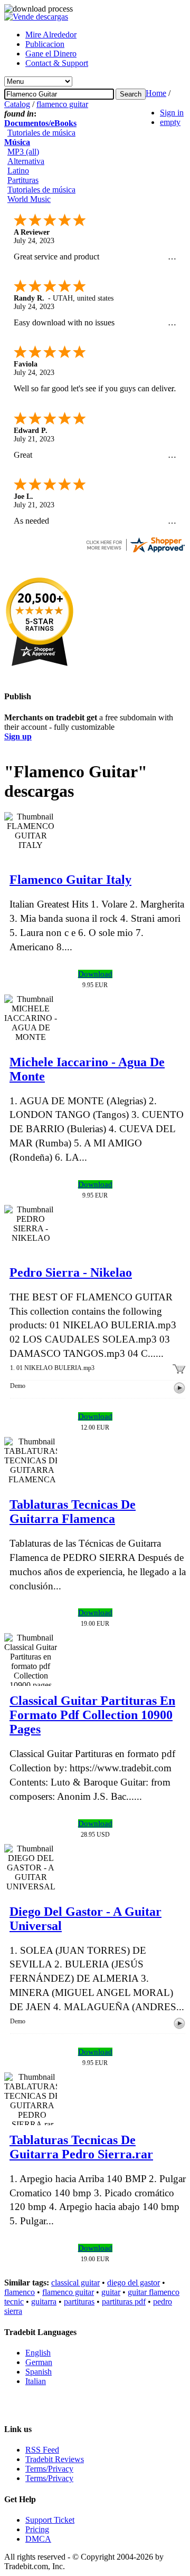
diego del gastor (134, 2283)
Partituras (23, 180)
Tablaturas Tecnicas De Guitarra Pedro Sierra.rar (81, 2147)
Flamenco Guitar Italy (70, 880)
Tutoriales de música (41, 133)
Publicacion (45, 44)
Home (156, 93)
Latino (18, 171)
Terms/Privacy (49, 2469)
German (39, 2362)
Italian (36, 2381)
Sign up (18, 736)
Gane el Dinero (51, 54)
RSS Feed (42, 2450)
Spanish (39, 2372)
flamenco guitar (62, 104)
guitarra (44, 2302)
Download (95, 974)
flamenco (20, 2292)
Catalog (17, 104)
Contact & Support (57, 63)
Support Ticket (50, 2520)
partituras (79, 2302)
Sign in (172, 113)
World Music (29, 199)
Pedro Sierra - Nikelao (71, 1272)
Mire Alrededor (51, 35)
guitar (111, 2292)
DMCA (38, 2539)
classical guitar (75, 2283)
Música (17, 142)
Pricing (37, 2529)
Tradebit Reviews (55, 2459)
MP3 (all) (23, 152)
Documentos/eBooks (40, 123)
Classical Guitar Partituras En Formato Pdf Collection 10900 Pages (92, 1715)
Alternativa (26, 161)
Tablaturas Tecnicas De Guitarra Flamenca (73, 1512)
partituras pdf (124, 2302)
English (38, 2353)
